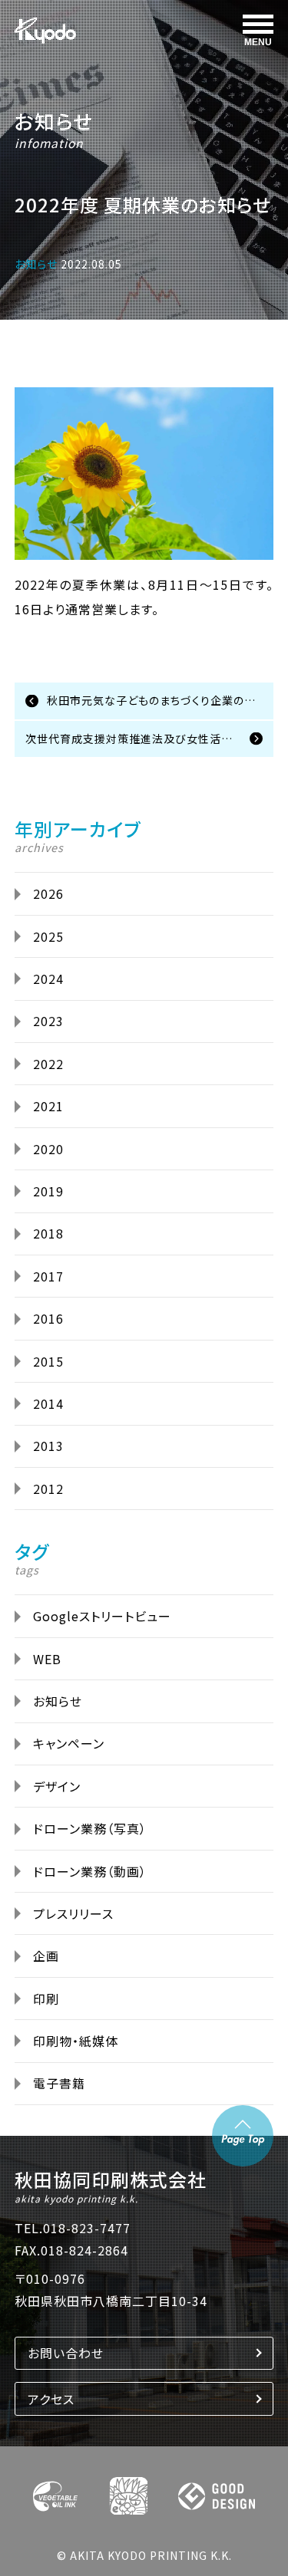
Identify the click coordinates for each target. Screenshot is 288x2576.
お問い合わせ (66, 2353)
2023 (48, 1021)
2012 (48, 1489)
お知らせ (54, 121)
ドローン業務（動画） (90, 1871)
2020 (48, 1149)
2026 (48, 893)
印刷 (46, 1999)
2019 (48, 1191)
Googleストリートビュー (102, 1616)
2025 (48, 936)
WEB (47, 1659)
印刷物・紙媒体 (76, 2041)
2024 (48, 979)
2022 (48, 1064)
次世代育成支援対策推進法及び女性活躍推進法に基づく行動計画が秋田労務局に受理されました (150, 739)
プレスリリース (73, 1913)
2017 (48, 1276)
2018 (48, 1233)
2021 (48, 1106)
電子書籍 (59, 2083)
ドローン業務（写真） (90, 1828)
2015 (48, 1361)
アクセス (51, 2399)
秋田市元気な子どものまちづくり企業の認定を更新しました (161, 700)
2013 (48, 1446)
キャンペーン (69, 1743)
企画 (46, 1956)
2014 (48, 1403)
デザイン (57, 1786)
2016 (48, 1318)
